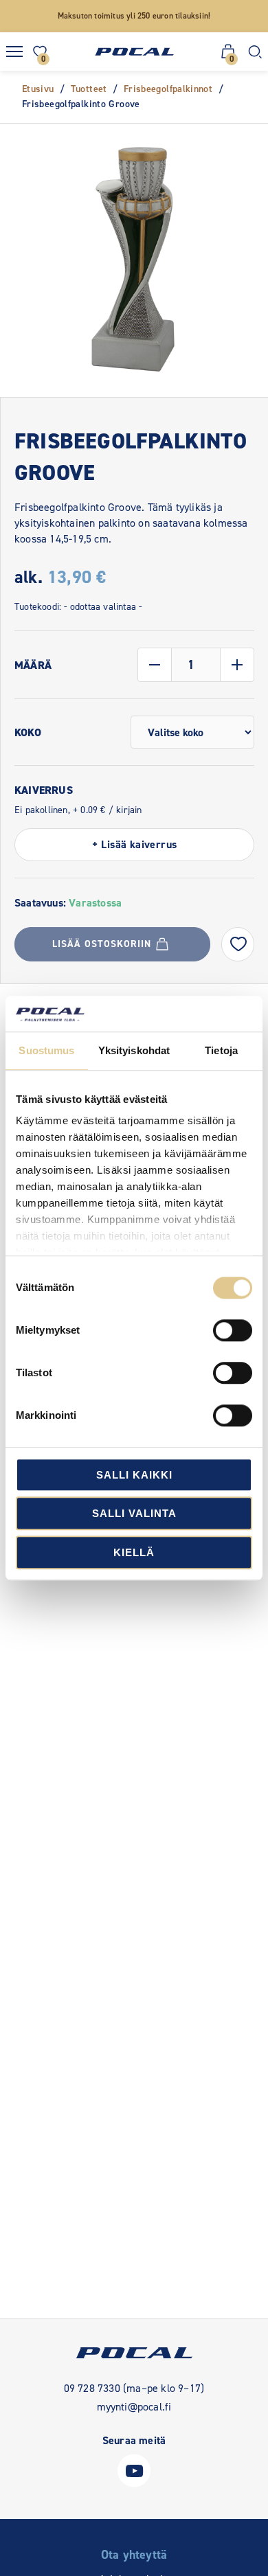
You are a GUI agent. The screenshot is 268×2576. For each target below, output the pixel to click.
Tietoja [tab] (221, 1050)
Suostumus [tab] (46, 1050)
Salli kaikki (134, 1475)
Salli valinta (134, 1514)
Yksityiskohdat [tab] (134, 1050)
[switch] (233, 1330)
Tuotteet (89, 89)
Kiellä (134, 1552)
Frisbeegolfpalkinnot (168, 89)
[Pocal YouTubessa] (134, 2484)
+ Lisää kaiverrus (135, 844)
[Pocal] (134, 52)
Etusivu (38, 89)
